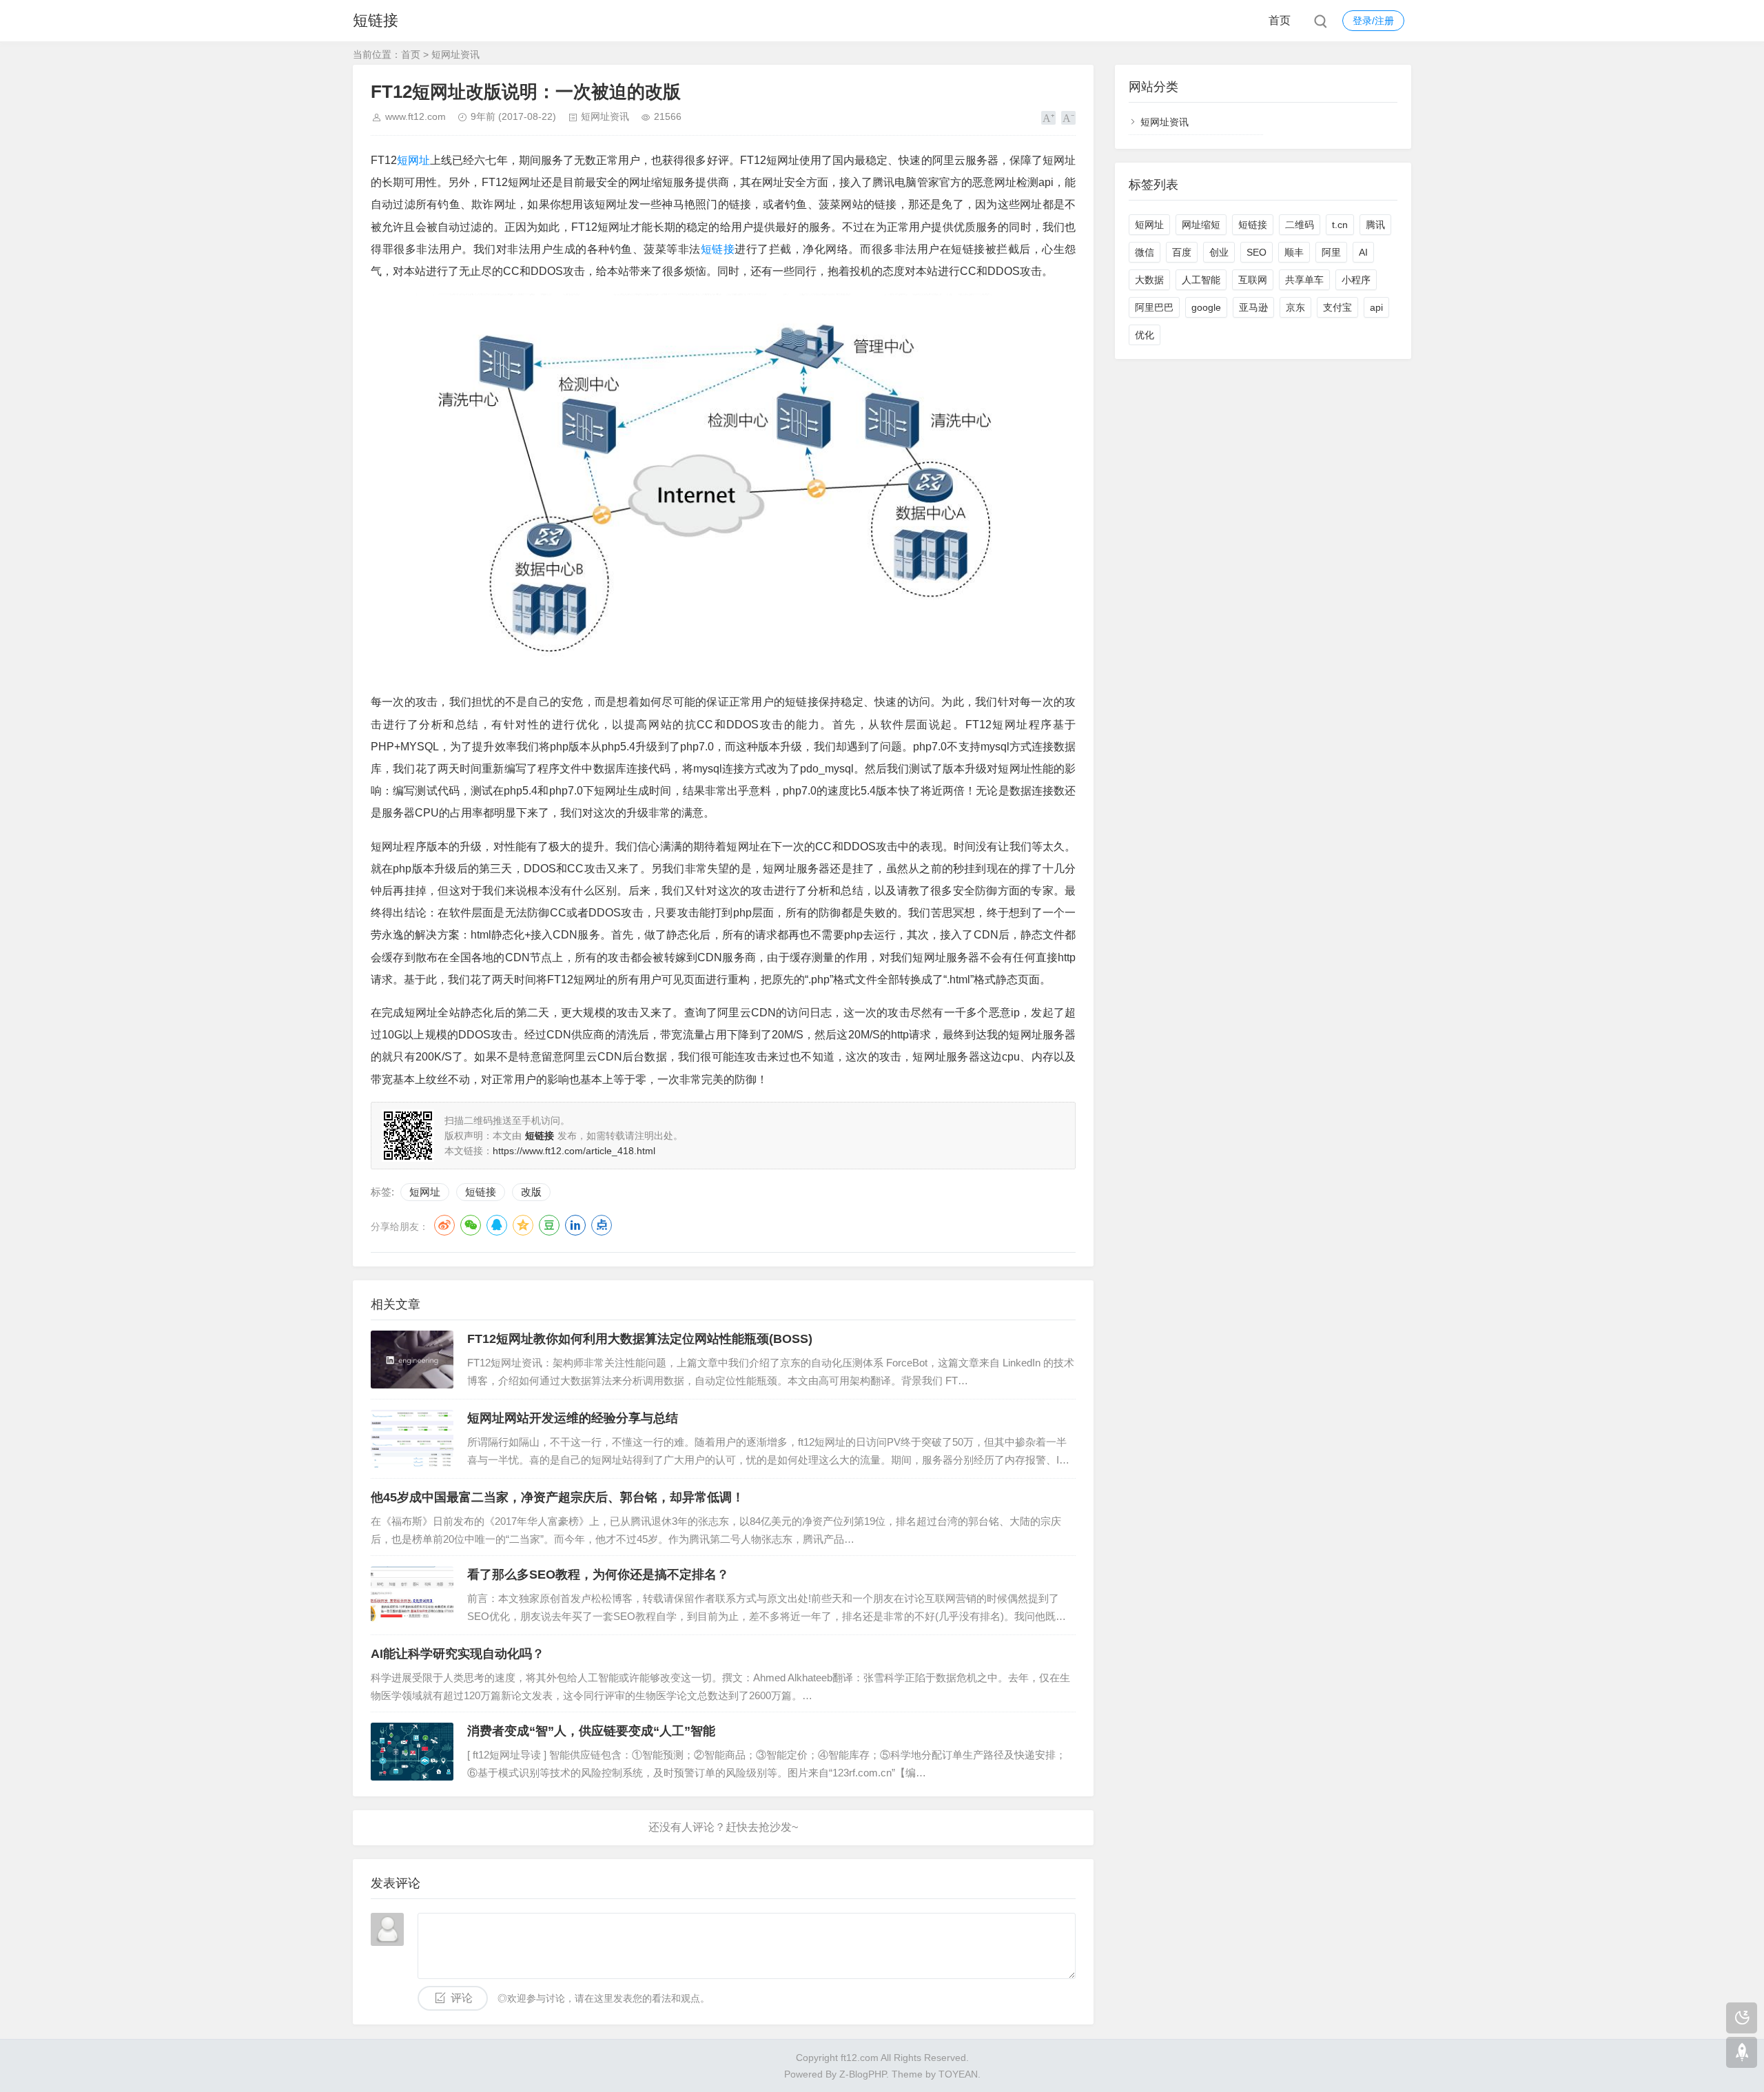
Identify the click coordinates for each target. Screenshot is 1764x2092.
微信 (1145, 252)
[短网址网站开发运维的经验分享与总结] (412, 1439)
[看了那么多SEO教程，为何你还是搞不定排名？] (412, 1595)
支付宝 (1337, 307)
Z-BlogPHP (863, 2074)
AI (1363, 252)
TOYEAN (958, 2074)
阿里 (1331, 252)
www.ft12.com (416, 116)
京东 (1295, 307)
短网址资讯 (455, 54)
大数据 (1149, 280)
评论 (462, 1998)
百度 (1182, 252)
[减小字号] (1068, 118)
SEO (1257, 252)
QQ (497, 1225)
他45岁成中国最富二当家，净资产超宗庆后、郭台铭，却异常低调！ (557, 1497)
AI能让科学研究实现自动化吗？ (458, 1654)
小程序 (1356, 280)
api (1376, 307)
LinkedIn (575, 1225)
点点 (602, 1225)
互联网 (1253, 280)
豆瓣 (549, 1225)
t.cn (1340, 225)
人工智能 (1201, 280)
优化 (1145, 335)
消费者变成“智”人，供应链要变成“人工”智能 (591, 1731)
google (1206, 307)
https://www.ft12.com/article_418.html (574, 1151)
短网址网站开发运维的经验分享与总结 (573, 1418)
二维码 (1300, 225)
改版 (531, 1192)
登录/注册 (1373, 21)
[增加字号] (1048, 118)
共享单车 (1304, 280)
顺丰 (1294, 252)
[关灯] (1742, 2018)
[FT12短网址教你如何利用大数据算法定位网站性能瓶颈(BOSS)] (412, 1360)
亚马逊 (1253, 307)
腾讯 (1375, 225)
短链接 (376, 20)
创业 (1219, 252)
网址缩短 (1201, 225)
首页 (1280, 20)
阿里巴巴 (1154, 307)
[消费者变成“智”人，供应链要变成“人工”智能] (412, 1752)
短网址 (413, 160)
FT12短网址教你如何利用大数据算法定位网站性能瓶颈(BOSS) (640, 1339)
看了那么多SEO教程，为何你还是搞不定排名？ (598, 1575)
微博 (444, 1225)
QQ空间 (523, 1225)
